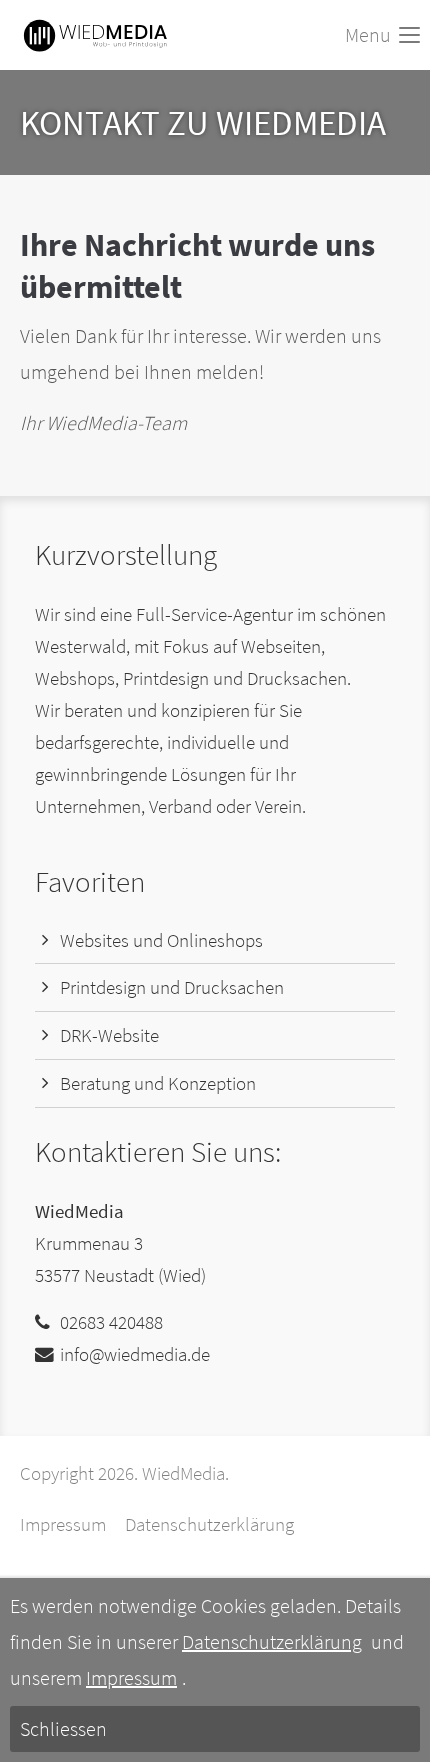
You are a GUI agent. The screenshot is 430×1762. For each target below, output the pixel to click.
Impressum (63, 1524)
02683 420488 (111, 1322)
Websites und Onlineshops (161, 940)
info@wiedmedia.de (135, 1354)
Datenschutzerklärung (209, 1524)
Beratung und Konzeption (158, 1083)
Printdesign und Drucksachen (172, 987)
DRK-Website (109, 1035)
